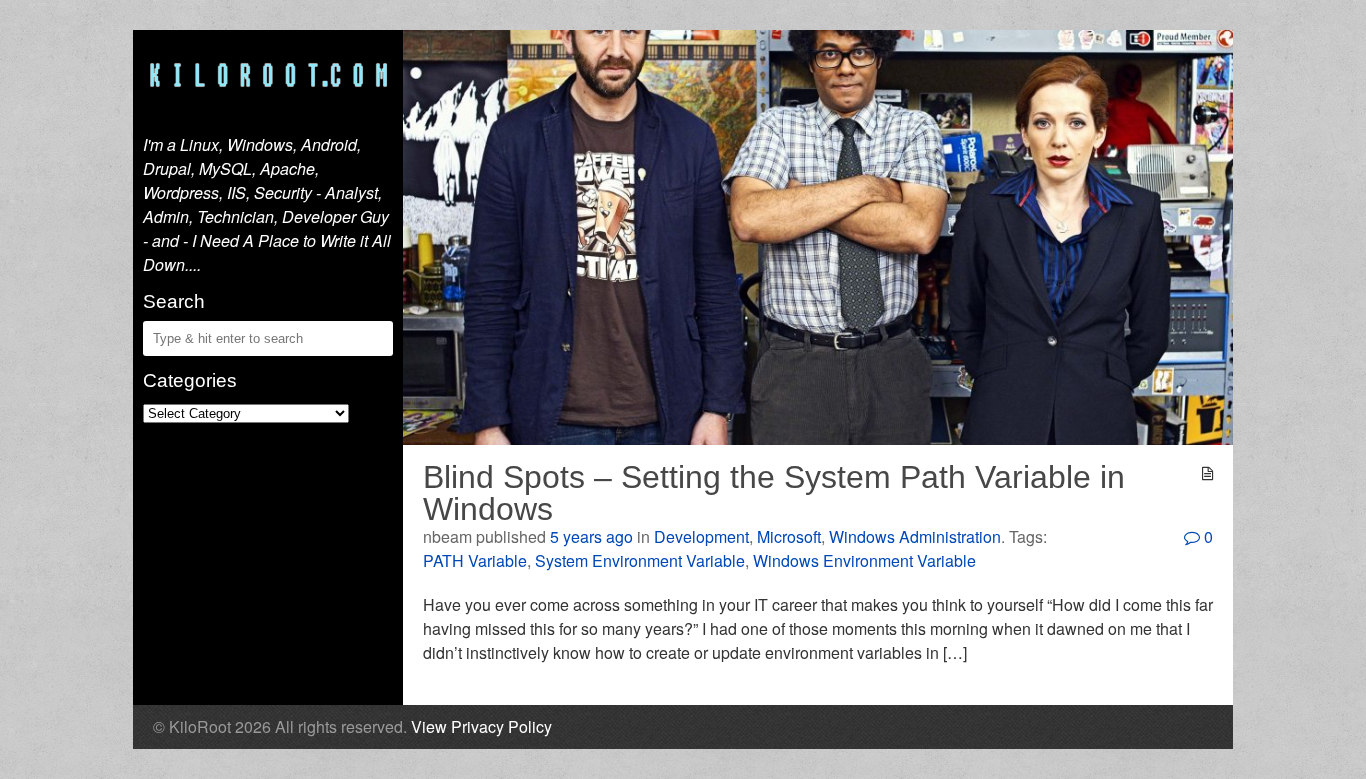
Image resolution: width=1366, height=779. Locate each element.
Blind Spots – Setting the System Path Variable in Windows (774, 493)
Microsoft (789, 536)
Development (701, 536)
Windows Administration (915, 536)
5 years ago (591, 536)
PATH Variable (475, 560)
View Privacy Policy (481, 726)
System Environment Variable (640, 560)
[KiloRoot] (268, 76)
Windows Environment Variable (864, 560)
